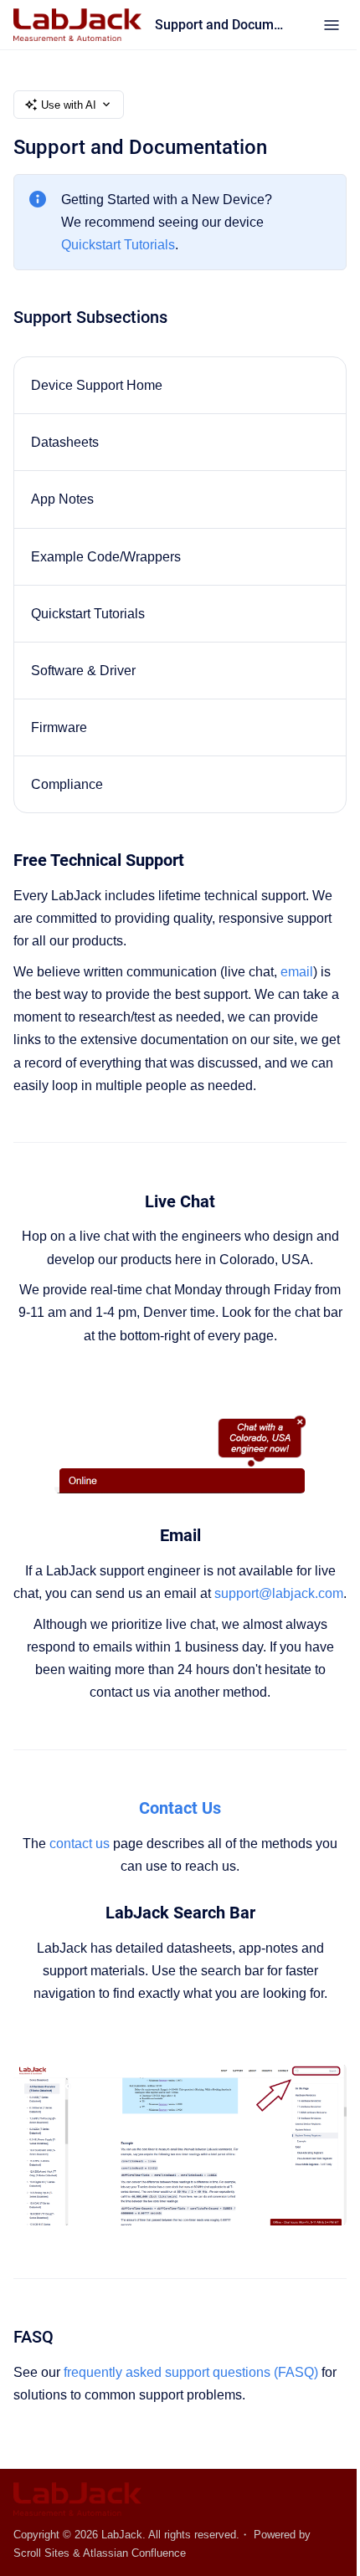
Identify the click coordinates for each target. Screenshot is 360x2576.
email (297, 972)
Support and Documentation (222, 25)
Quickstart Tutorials (118, 245)
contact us (80, 1844)
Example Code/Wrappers (106, 557)
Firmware (59, 727)
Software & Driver (83, 671)
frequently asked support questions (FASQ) (191, 2372)
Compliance (67, 784)
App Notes (62, 499)
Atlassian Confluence (134, 2553)
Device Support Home (97, 385)
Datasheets (65, 442)
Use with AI (69, 105)
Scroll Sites (41, 2553)
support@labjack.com (279, 1593)
